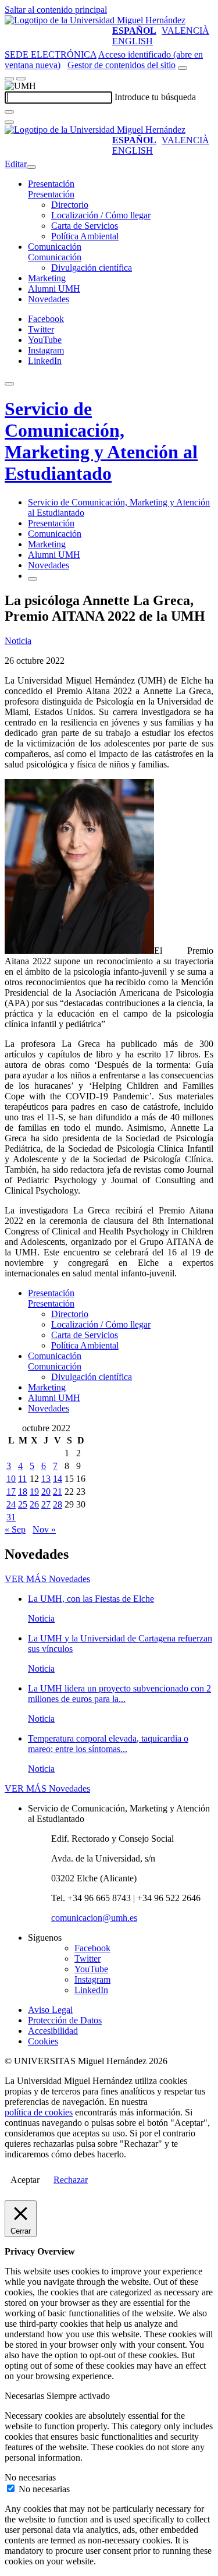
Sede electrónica (51, 54)
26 (34, 1504)
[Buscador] (183, 68)
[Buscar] (9, 112)
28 (58, 1504)
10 (11, 1479)
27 (46, 1504)
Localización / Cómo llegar (101, 215)
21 (58, 1492)
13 (46, 1479)
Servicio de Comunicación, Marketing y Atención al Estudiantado (101, 441)
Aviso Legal (50, 2010)
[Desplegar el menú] (21, 79)
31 (11, 1517)
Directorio (70, 205)
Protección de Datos (65, 2020)
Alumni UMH (54, 289)
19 (34, 1492)
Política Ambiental (85, 236)
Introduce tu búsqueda (155, 97)
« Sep (15, 1529)
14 (58, 1479)
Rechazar (71, 2180)
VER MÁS (47, 1579)
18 (23, 1492)
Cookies (43, 2041)
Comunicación (55, 247)
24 (11, 1504)
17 (11, 1492)
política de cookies (39, 2112)
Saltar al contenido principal (56, 10)
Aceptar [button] (25, 2180)
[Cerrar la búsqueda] (9, 122)
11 (22, 1479)
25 (23, 1504)
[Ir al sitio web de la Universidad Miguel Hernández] (95, 20)
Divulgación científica (92, 268)
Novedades (49, 299)
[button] (51, 194)
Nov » (44, 1529)
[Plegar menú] (31, 167)
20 (46, 1492)
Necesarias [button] (26, 2396)
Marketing (47, 278)
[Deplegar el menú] (33, 579)
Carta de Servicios (85, 226)
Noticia (18, 641)
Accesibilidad (53, 2031)
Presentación (51, 184)
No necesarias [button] (30, 2477)
